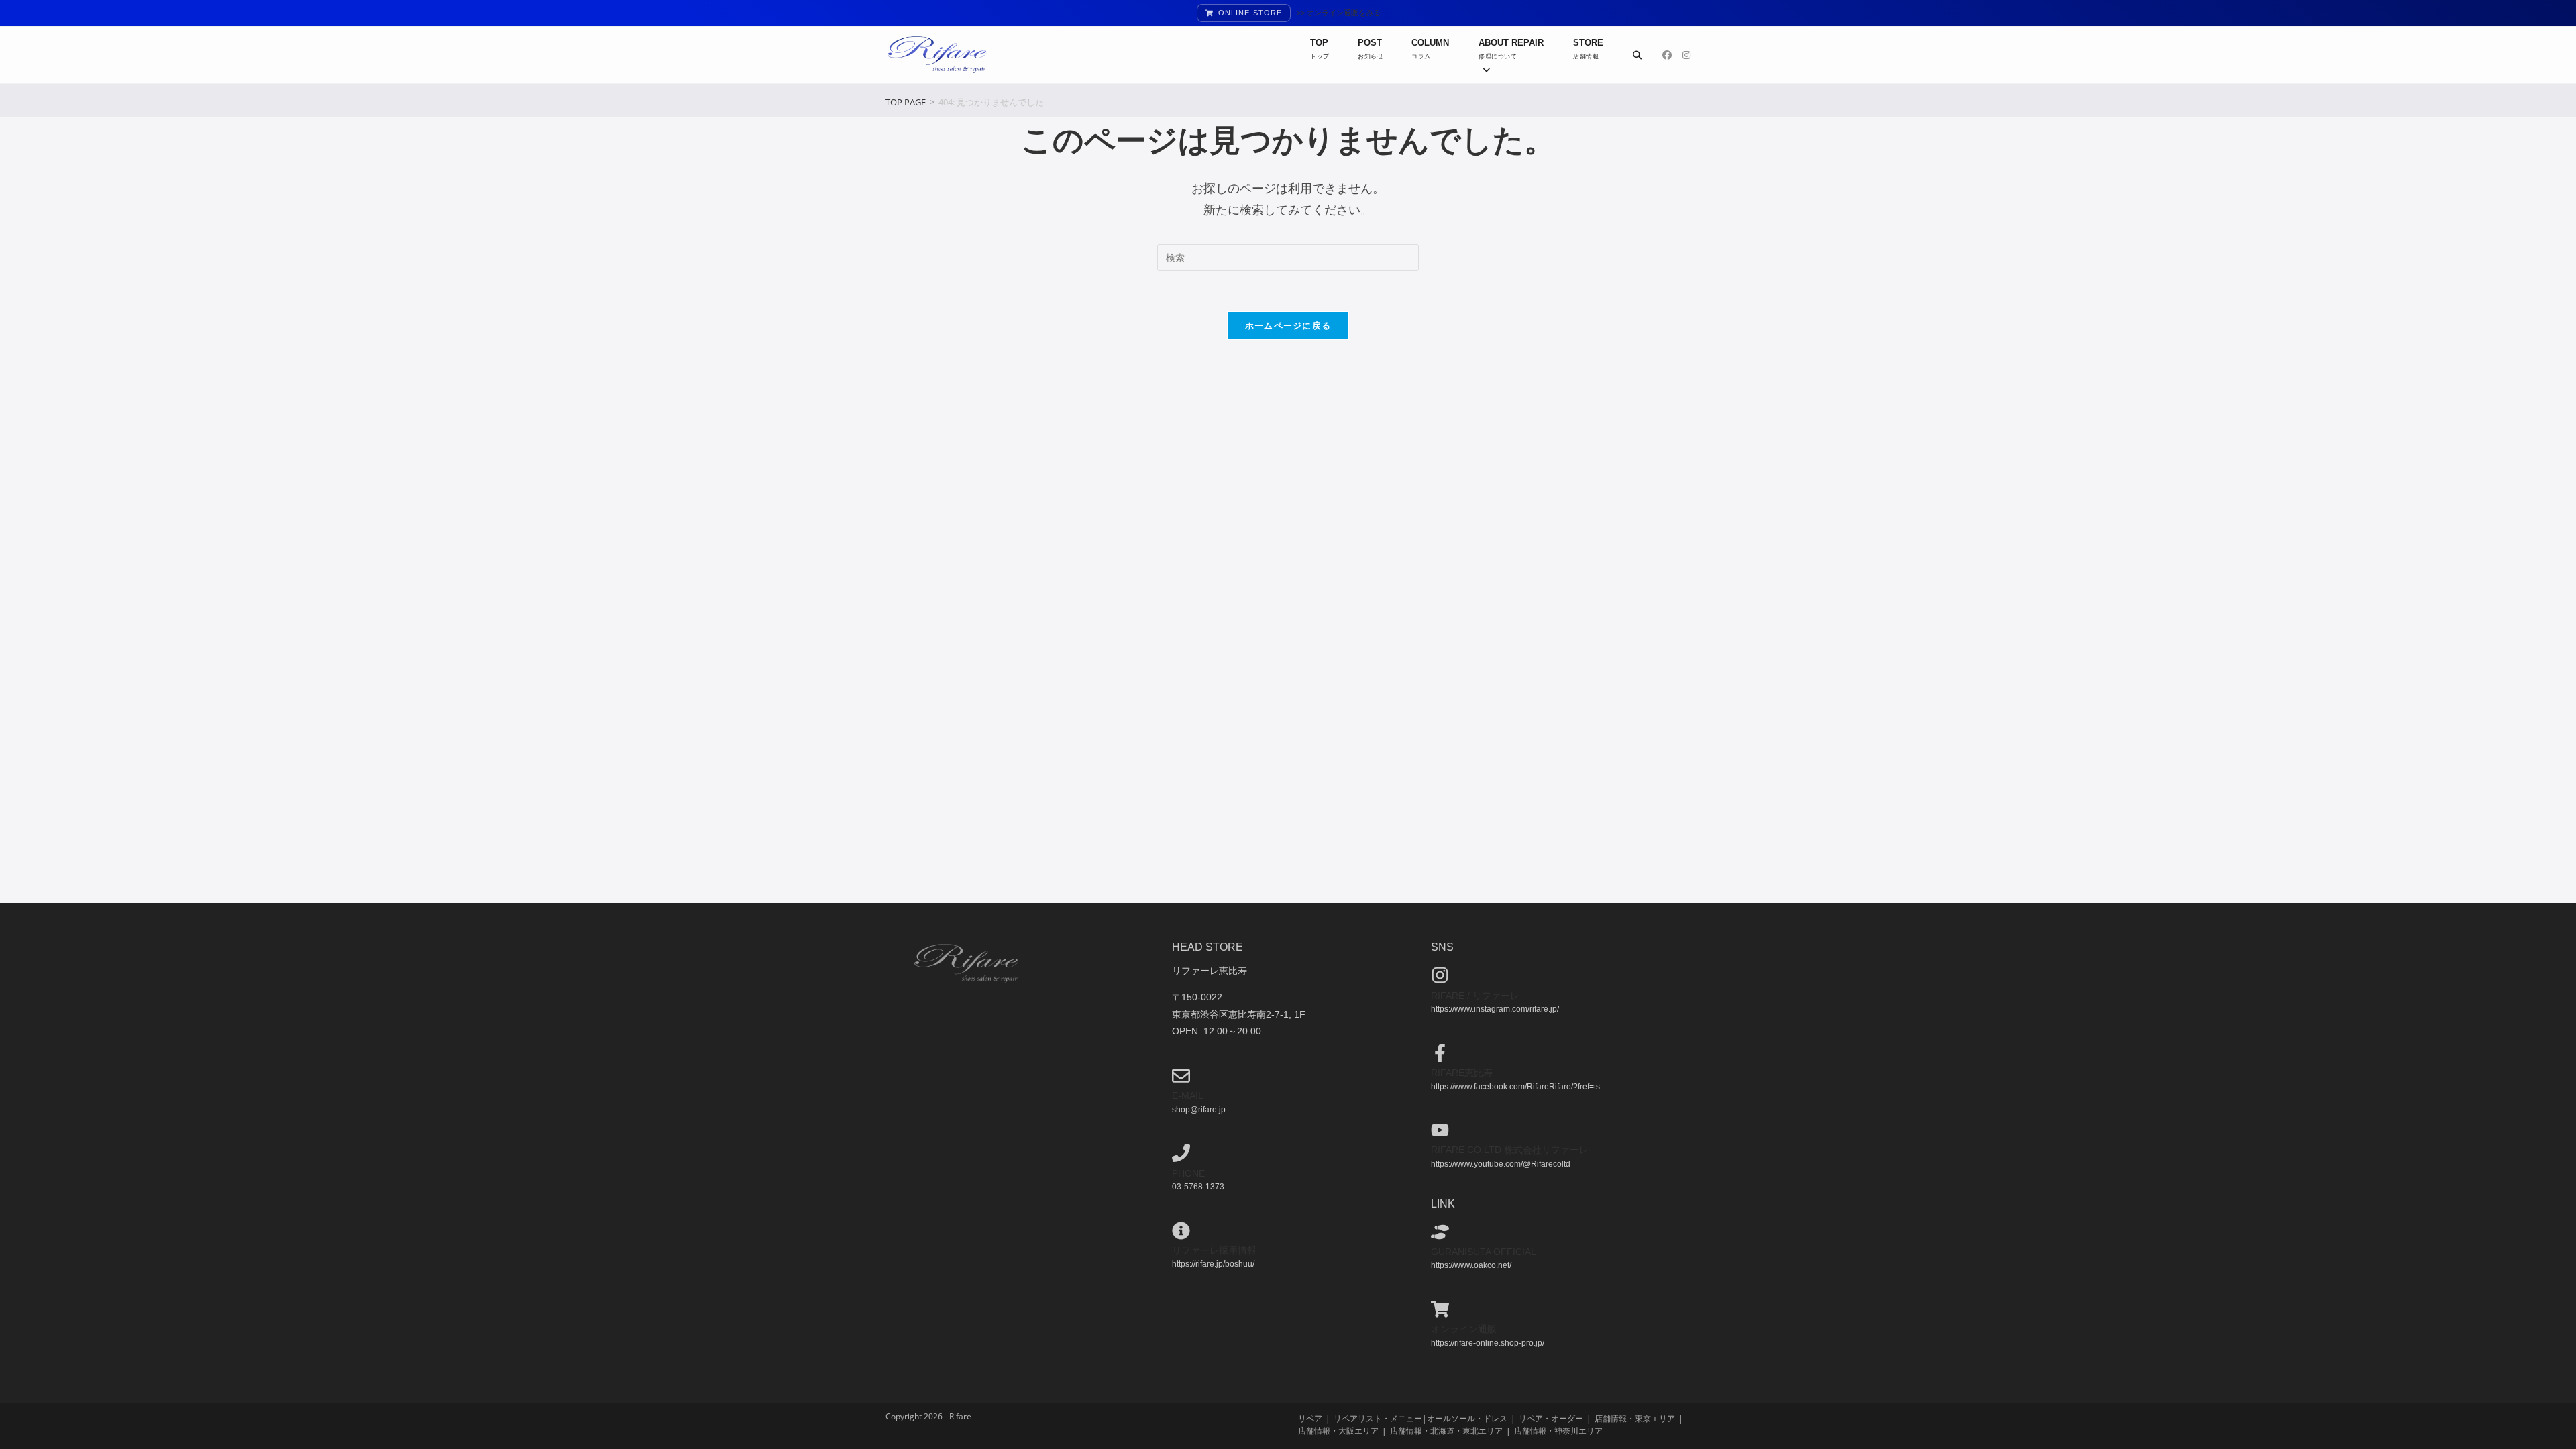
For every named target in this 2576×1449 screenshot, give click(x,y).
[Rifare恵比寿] (1440, 1053)
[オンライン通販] (1440, 1309)
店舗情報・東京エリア (1635, 1418)
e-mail (1188, 1095)
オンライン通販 (1464, 1329)
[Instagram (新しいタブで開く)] (1686, 55)
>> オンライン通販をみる (1339, 13)
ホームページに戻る (1288, 325)
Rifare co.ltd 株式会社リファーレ (1510, 1150)
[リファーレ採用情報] (1181, 1231)
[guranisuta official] (1440, 1232)
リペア (1310, 1418)
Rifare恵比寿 (1462, 1073)
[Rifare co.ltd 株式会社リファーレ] (1440, 1130)
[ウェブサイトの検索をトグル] (1637, 55)
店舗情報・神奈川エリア (1558, 1431)
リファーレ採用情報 (1214, 1250)
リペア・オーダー (1551, 1418)
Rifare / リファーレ (1475, 996)
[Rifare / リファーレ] (1440, 975)
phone (1188, 1173)
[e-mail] (1181, 1076)
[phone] (1181, 1153)
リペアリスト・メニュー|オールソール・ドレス (1420, 1418)
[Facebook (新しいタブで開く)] (1667, 55)
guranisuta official (1484, 1252)
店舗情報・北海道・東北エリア (1446, 1431)
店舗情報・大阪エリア (1338, 1431)
